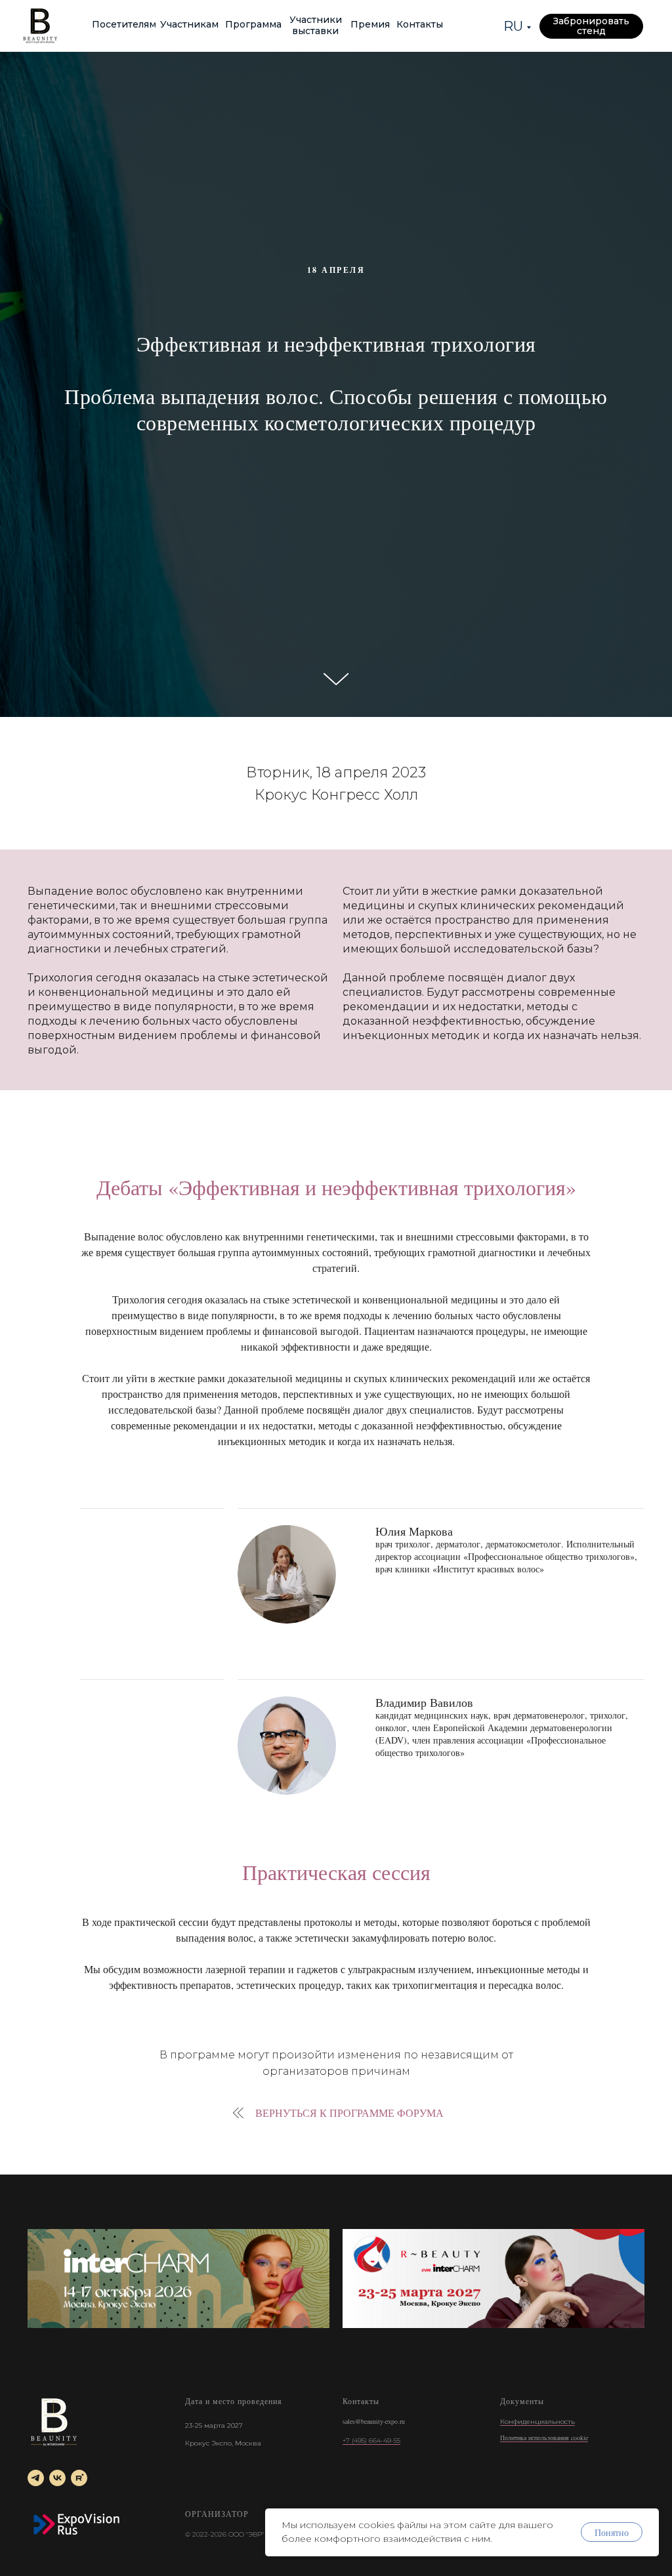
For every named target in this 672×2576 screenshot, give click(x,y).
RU (513, 26)
